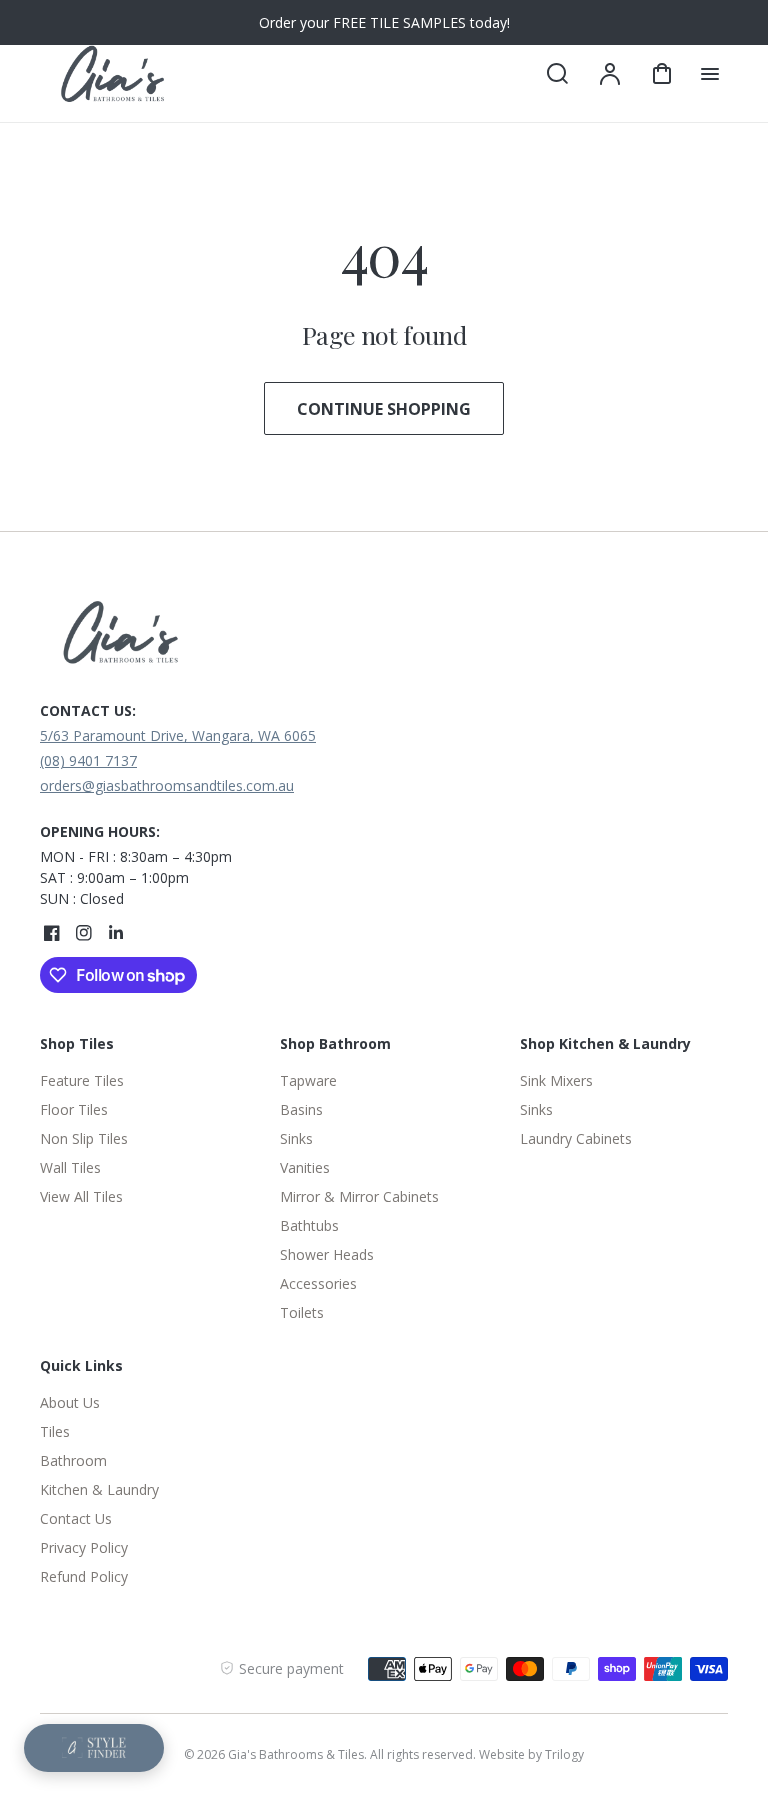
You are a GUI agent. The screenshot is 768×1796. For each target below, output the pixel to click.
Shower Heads (327, 1254)
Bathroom (73, 1460)
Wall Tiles (70, 1167)
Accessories (318, 1283)
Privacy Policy (84, 1547)
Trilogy (564, 1754)
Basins (301, 1109)
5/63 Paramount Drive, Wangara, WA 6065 (178, 735)
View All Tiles (81, 1196)
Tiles (55, 1431)
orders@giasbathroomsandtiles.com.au (167, 785)
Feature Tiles (82, 1080)
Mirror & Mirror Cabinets (359, 1196)
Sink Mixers (556, 1080)
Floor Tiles (74, 1109)
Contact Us (76, 1518)
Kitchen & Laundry (99, 1489)
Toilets (302, 1312)
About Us (70, 1402)
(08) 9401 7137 (88, 760)
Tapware (308, 1080)
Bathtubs (309, 1225)
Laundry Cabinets (576, 1138)
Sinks (296, 1138)
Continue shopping (384, 409)
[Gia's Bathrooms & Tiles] (165, 638)
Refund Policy (84, 1576)
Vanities (305, 1167)
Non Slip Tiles (84, 1138)
